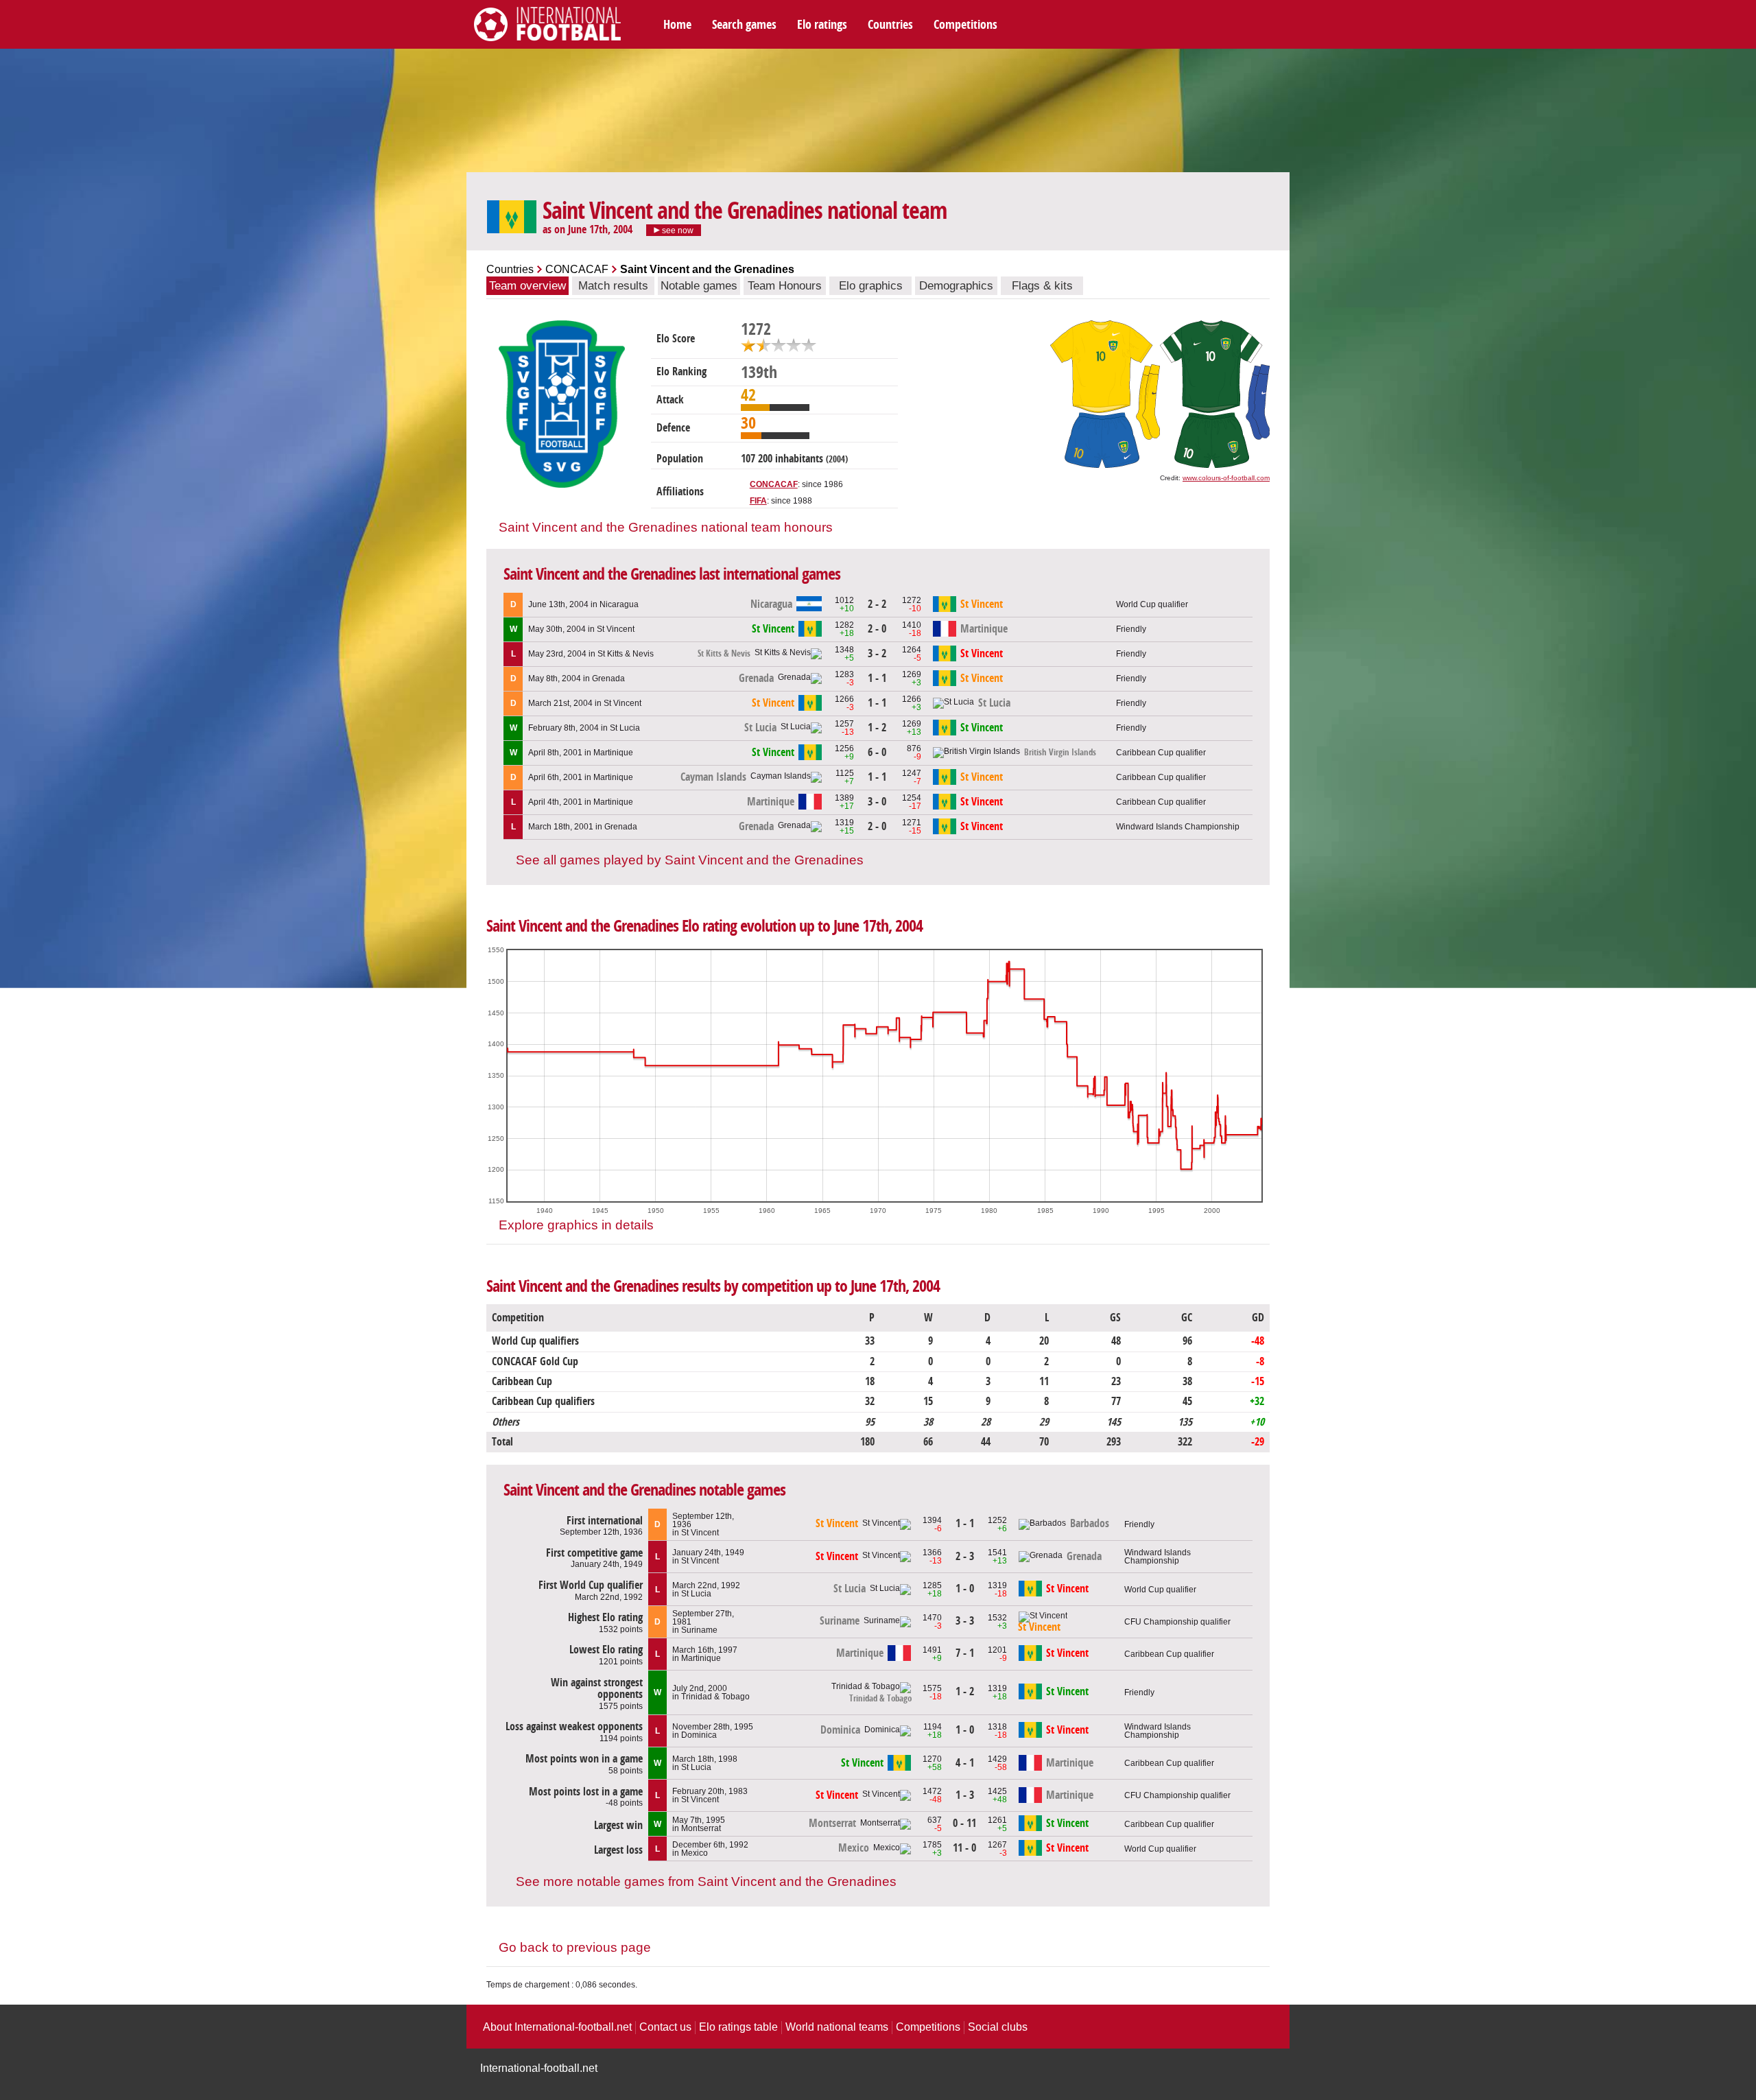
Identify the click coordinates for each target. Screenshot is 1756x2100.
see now (677, 231)
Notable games (699, 286)
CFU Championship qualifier (1177, 1622)
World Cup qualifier (1152, 604)
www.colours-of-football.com (1226, 478)
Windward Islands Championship (1178, 827)
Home (677, 25)
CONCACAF (577, 269)
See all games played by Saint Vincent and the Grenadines (690, 860)
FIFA (758, 501)
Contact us (665, 2027)
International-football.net (539, 2068)
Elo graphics (871, 286)
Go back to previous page (575, 1947)
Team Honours (785, 286)
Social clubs (998, 2027)
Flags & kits (1042, 286)
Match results (613, 286)
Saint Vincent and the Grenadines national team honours (666, 527)
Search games (744, 25)
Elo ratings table (738, 2027)
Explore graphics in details (576, 1225)
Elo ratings (822, 25)
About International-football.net (557, 2027)
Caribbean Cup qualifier (1161, 753)
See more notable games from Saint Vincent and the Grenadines (706, 1881)
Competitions (965, 25)
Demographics (956, 286)
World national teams (837, 2027)
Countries (890, 25)
